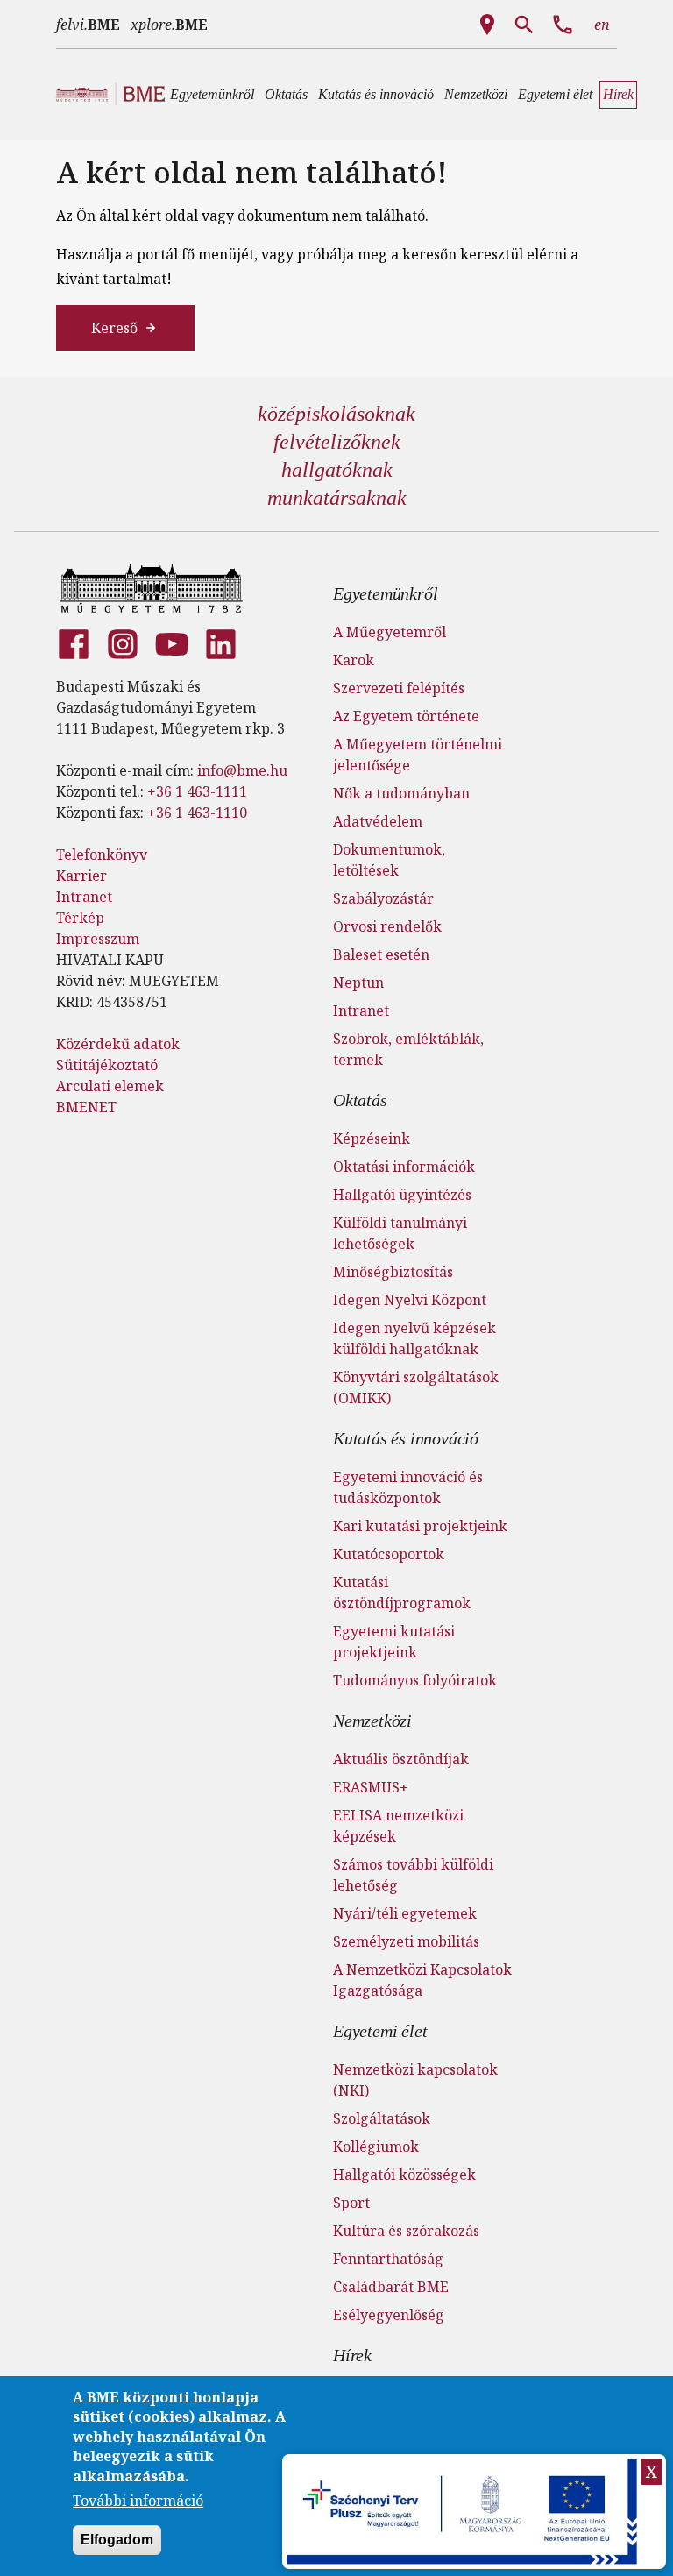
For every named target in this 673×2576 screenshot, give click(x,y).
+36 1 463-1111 (197, 791)
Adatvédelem (378, 821)
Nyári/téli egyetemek (405, 1913)
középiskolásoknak (336, 414)
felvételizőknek (337, 442)
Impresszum (98, 939)
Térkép (80, 918)
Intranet (84, 897)
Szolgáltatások (382, 2118)
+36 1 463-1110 (197, 813)
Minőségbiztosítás (393, 1272)
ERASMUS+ (371, 1787)
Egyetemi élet (380, 2031)
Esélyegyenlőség (389, 2315)
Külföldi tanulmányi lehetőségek (400, 1233)
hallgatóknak (337, 470)
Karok (354, 660)
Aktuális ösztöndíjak (401, 1759)
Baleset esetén (381, 954)
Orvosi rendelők (387, 926)
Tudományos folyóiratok (415, 1680)
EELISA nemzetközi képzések (398, 1826)
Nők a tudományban (401, 793)
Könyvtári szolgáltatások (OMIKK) (416, 1387)
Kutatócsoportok (389, 1554)
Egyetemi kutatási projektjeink (394, 1642)
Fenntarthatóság (388, 2259)
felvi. (88, 25)
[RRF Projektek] (464, 2512)
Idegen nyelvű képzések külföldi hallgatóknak (414, 1338)
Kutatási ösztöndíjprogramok (402, 1593)
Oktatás (360, 1100)
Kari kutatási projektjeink (420, 1526)
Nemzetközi (372, 1721)
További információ (138, 2501)
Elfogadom (117, 2540)
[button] (212, 95)
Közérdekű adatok (118, 1044)
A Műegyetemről (390, 632)
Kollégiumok (376, 2147)
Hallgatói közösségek (404, 2175)
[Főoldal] (151, 588)
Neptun (358, 983)
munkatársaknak (337, 498)
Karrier (81, 876)
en (602, 25)
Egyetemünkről (385, 593)
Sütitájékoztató (107, 1065)
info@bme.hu (242, 770)
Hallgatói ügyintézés (402, 1195)
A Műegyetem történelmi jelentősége (418, 755)
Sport (351, 2203)
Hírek (352, 2355)
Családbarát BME (391, 2287)
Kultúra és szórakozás (406, 2231)
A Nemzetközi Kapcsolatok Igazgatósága (422, 1980)
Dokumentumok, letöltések (389, 860)
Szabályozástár (383, 898)
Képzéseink (372, 1139)
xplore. (169, 25)
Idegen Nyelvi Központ (410, 1300)
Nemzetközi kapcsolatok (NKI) (415, 2080)
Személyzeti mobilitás (406, 1941)
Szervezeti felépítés (399, 688)
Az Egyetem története (406, 716)
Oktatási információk (404, 1167)
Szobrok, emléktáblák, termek (408, 1049)
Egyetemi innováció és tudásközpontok (408, 1487)
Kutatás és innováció (406, 1438)
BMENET (86, 1107)
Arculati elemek (110, 1086)
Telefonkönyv (102, 855)
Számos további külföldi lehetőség (413, 1875)
